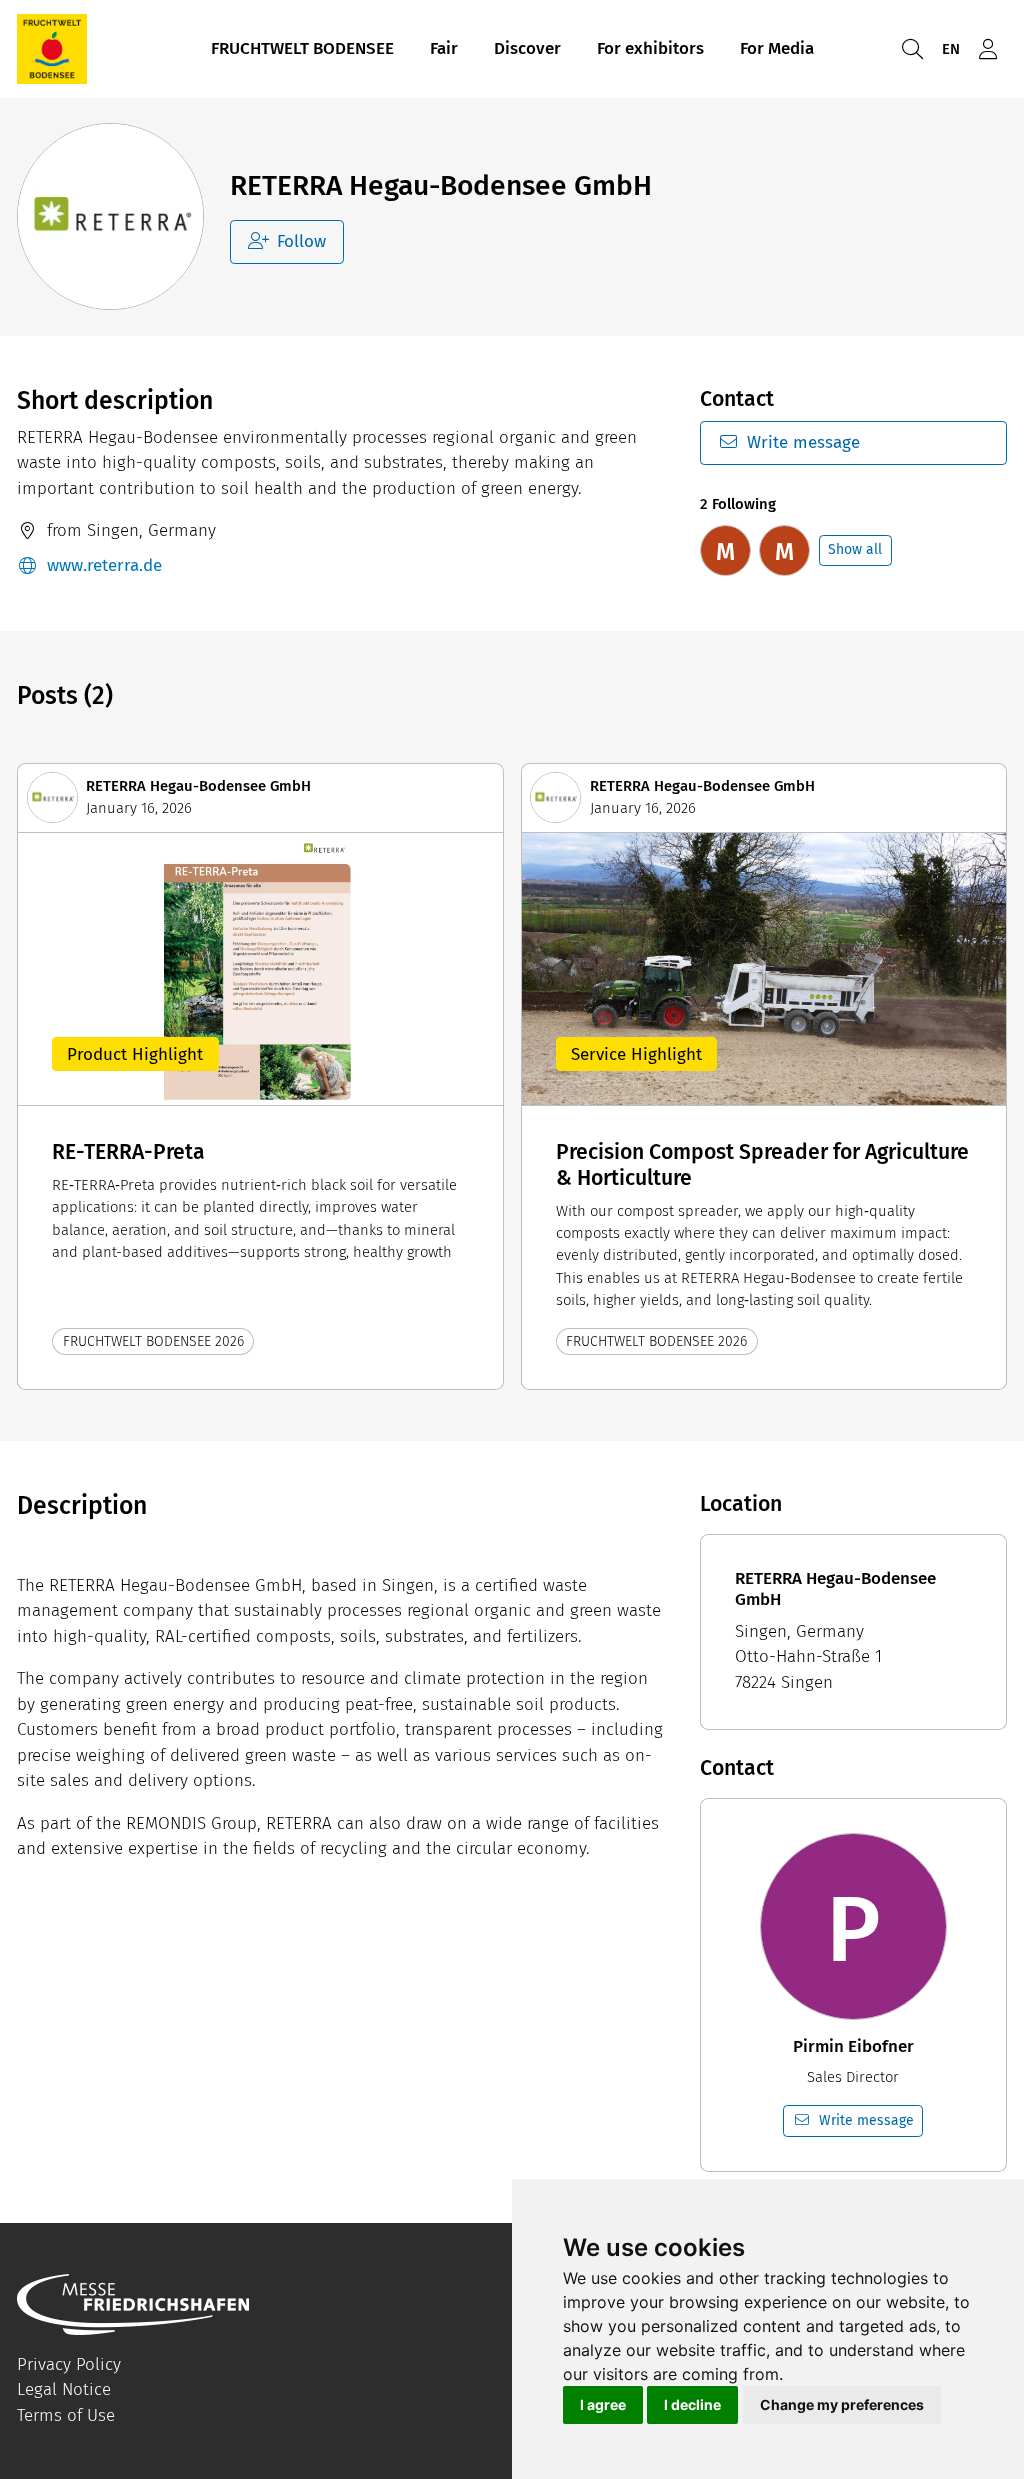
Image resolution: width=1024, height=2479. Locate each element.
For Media (777, 48)
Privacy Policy (69, 2364)
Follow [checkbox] (301, 241)
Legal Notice (64, 2389)
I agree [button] (603, 2404)
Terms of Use (66, 2415)
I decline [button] (692, 2404)
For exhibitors (650, 48)
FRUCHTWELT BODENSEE (302, 48)
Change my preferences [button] (842, 2404)
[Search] (912, 49)
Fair (444, 48)
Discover (527, 48)
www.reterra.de (104, 565)
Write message (803, 442)
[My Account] (988, 49)
